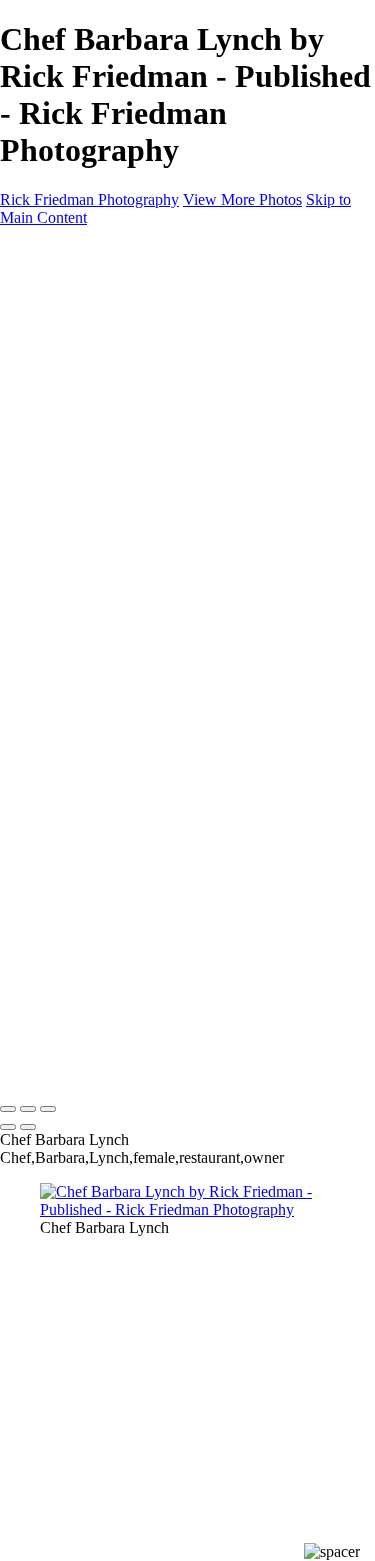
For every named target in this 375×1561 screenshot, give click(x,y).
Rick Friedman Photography (89, 199)
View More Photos (242, 199)
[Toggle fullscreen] (28, 1109)
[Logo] (97, 251)
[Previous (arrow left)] (8, 1127)
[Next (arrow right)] (28, 1127)
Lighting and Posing (144, 537)
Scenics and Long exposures (170, 411)
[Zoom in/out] (48, 1109)
